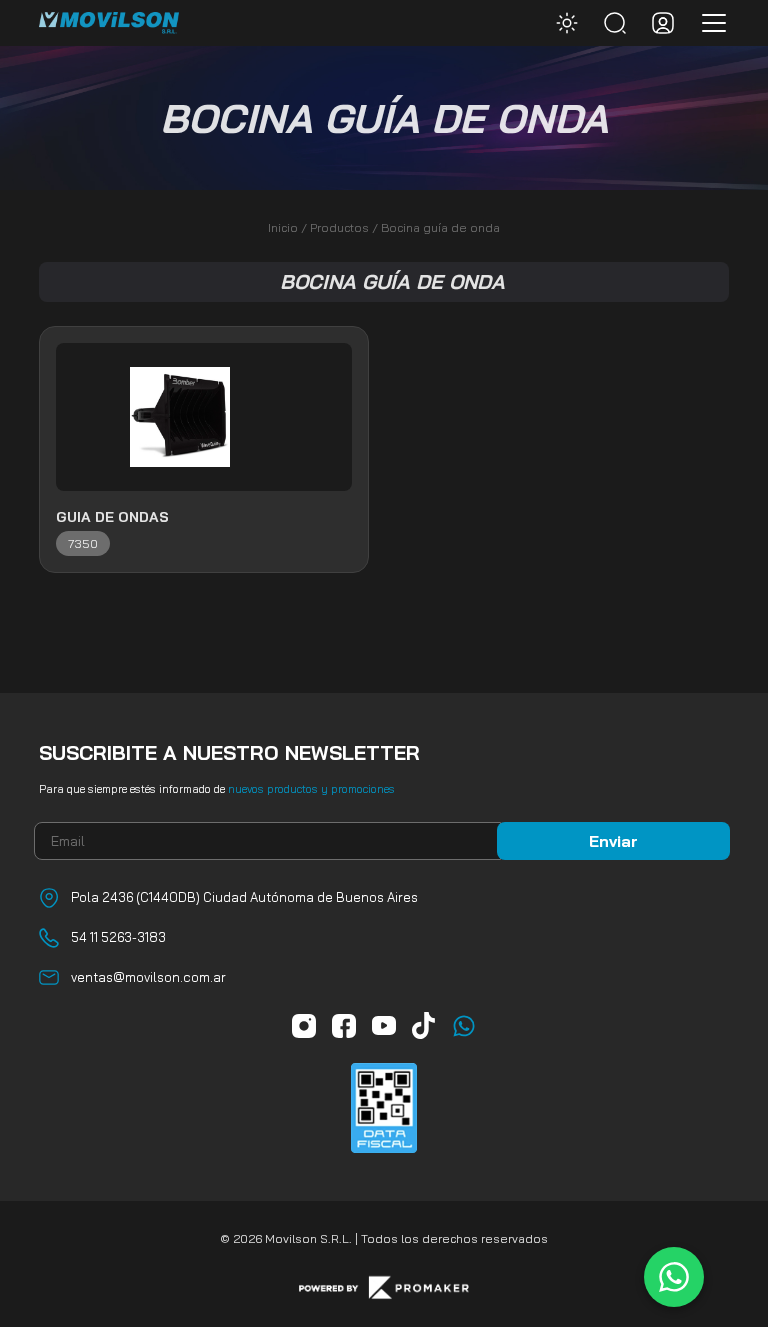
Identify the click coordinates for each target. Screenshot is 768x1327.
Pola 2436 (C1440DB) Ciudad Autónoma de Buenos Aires (244, 897)
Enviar (613, 841)
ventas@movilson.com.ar (148, 977)
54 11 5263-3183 (118, 937)
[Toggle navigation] (708, 23)
